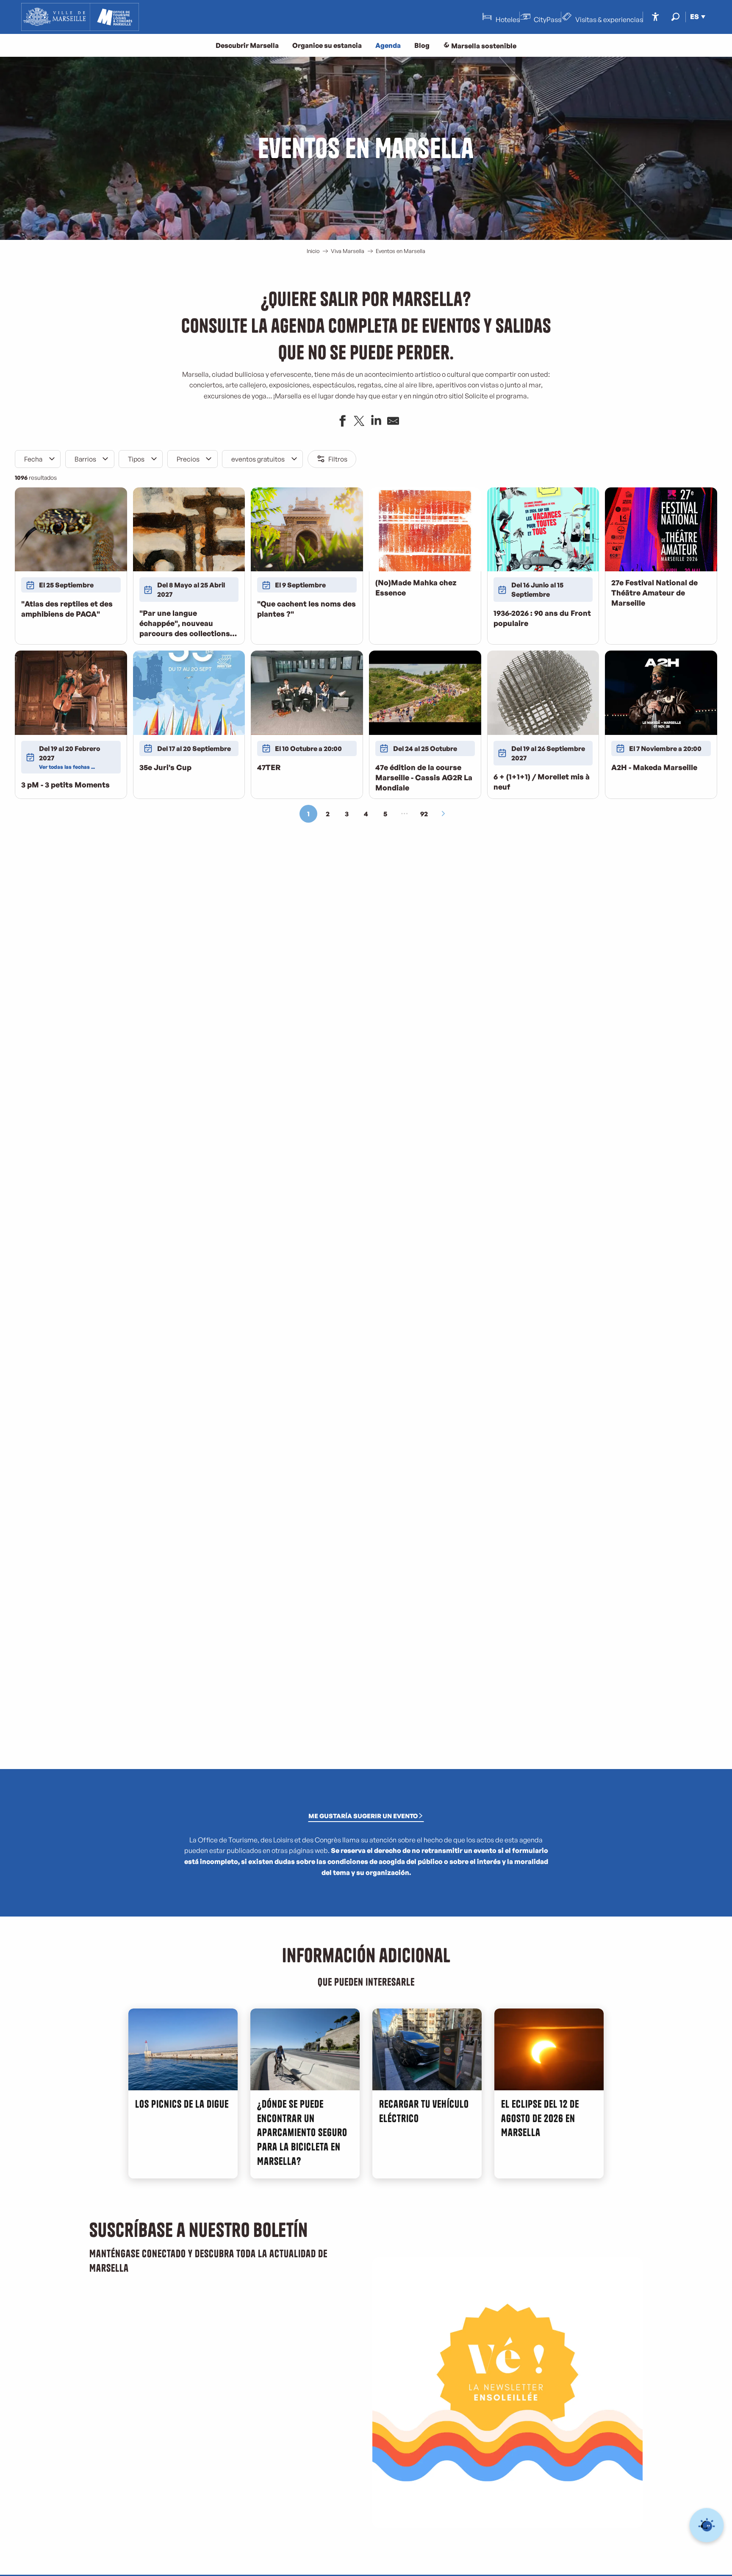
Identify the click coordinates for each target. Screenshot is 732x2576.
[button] (675, 17)
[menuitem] (80, 17)
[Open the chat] (707, 2525)
